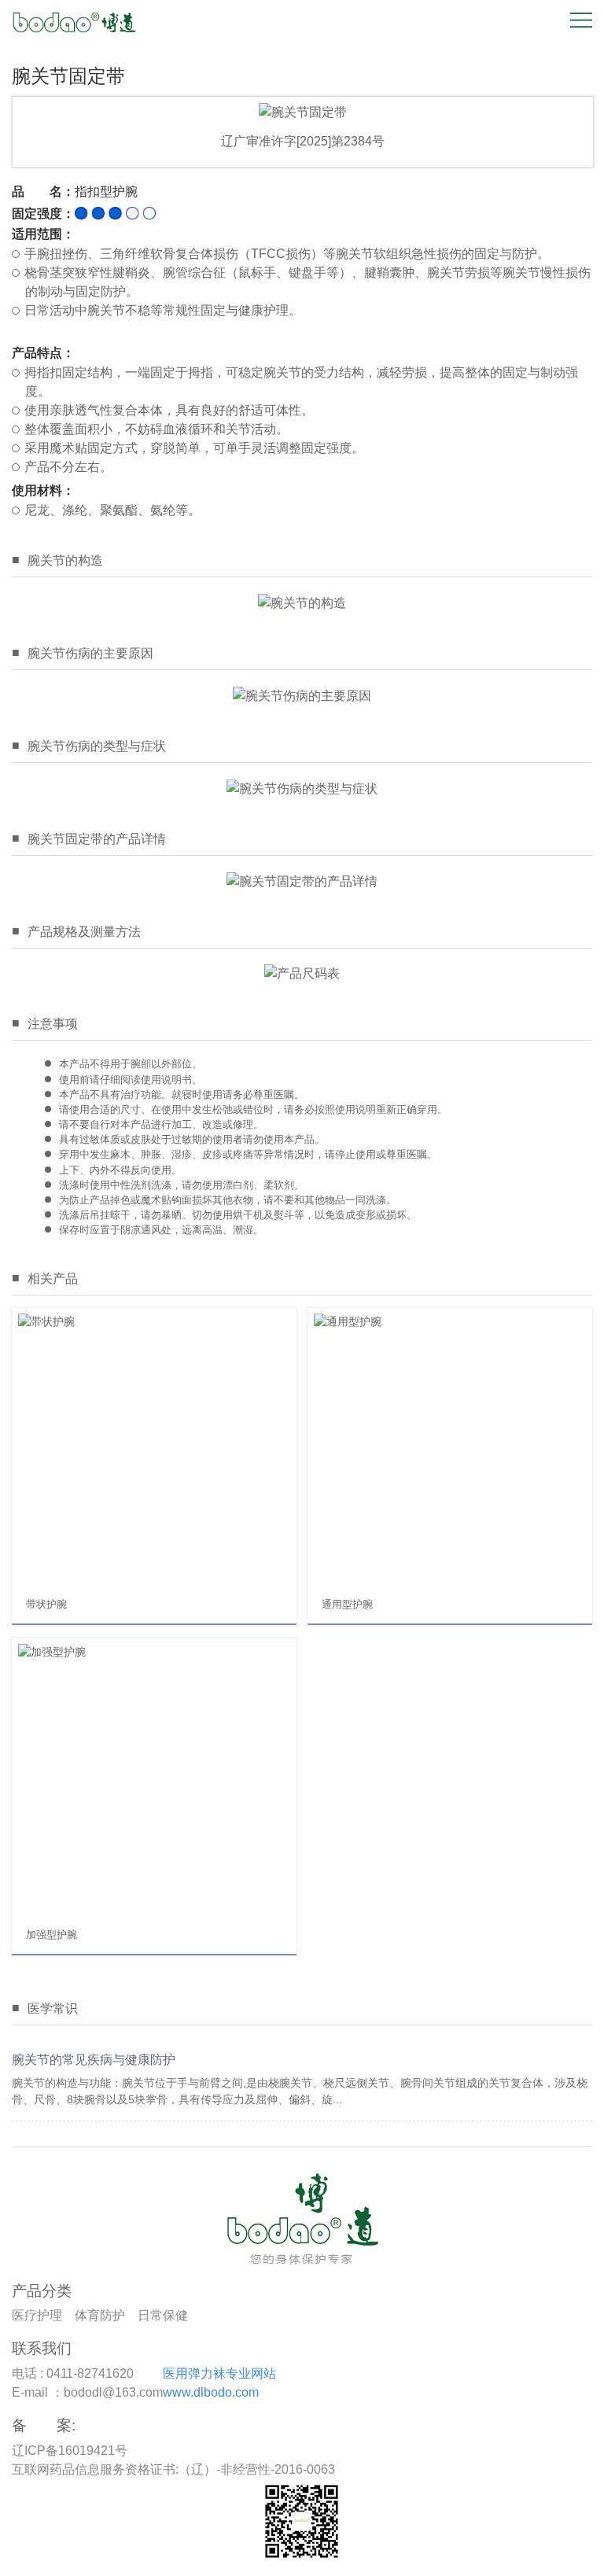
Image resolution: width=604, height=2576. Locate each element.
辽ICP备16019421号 (70, 2451)
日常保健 (163, 2315)
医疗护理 (37, 2315)
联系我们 (42, 2348)
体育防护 (100, 2315)
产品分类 (42, 2291)
